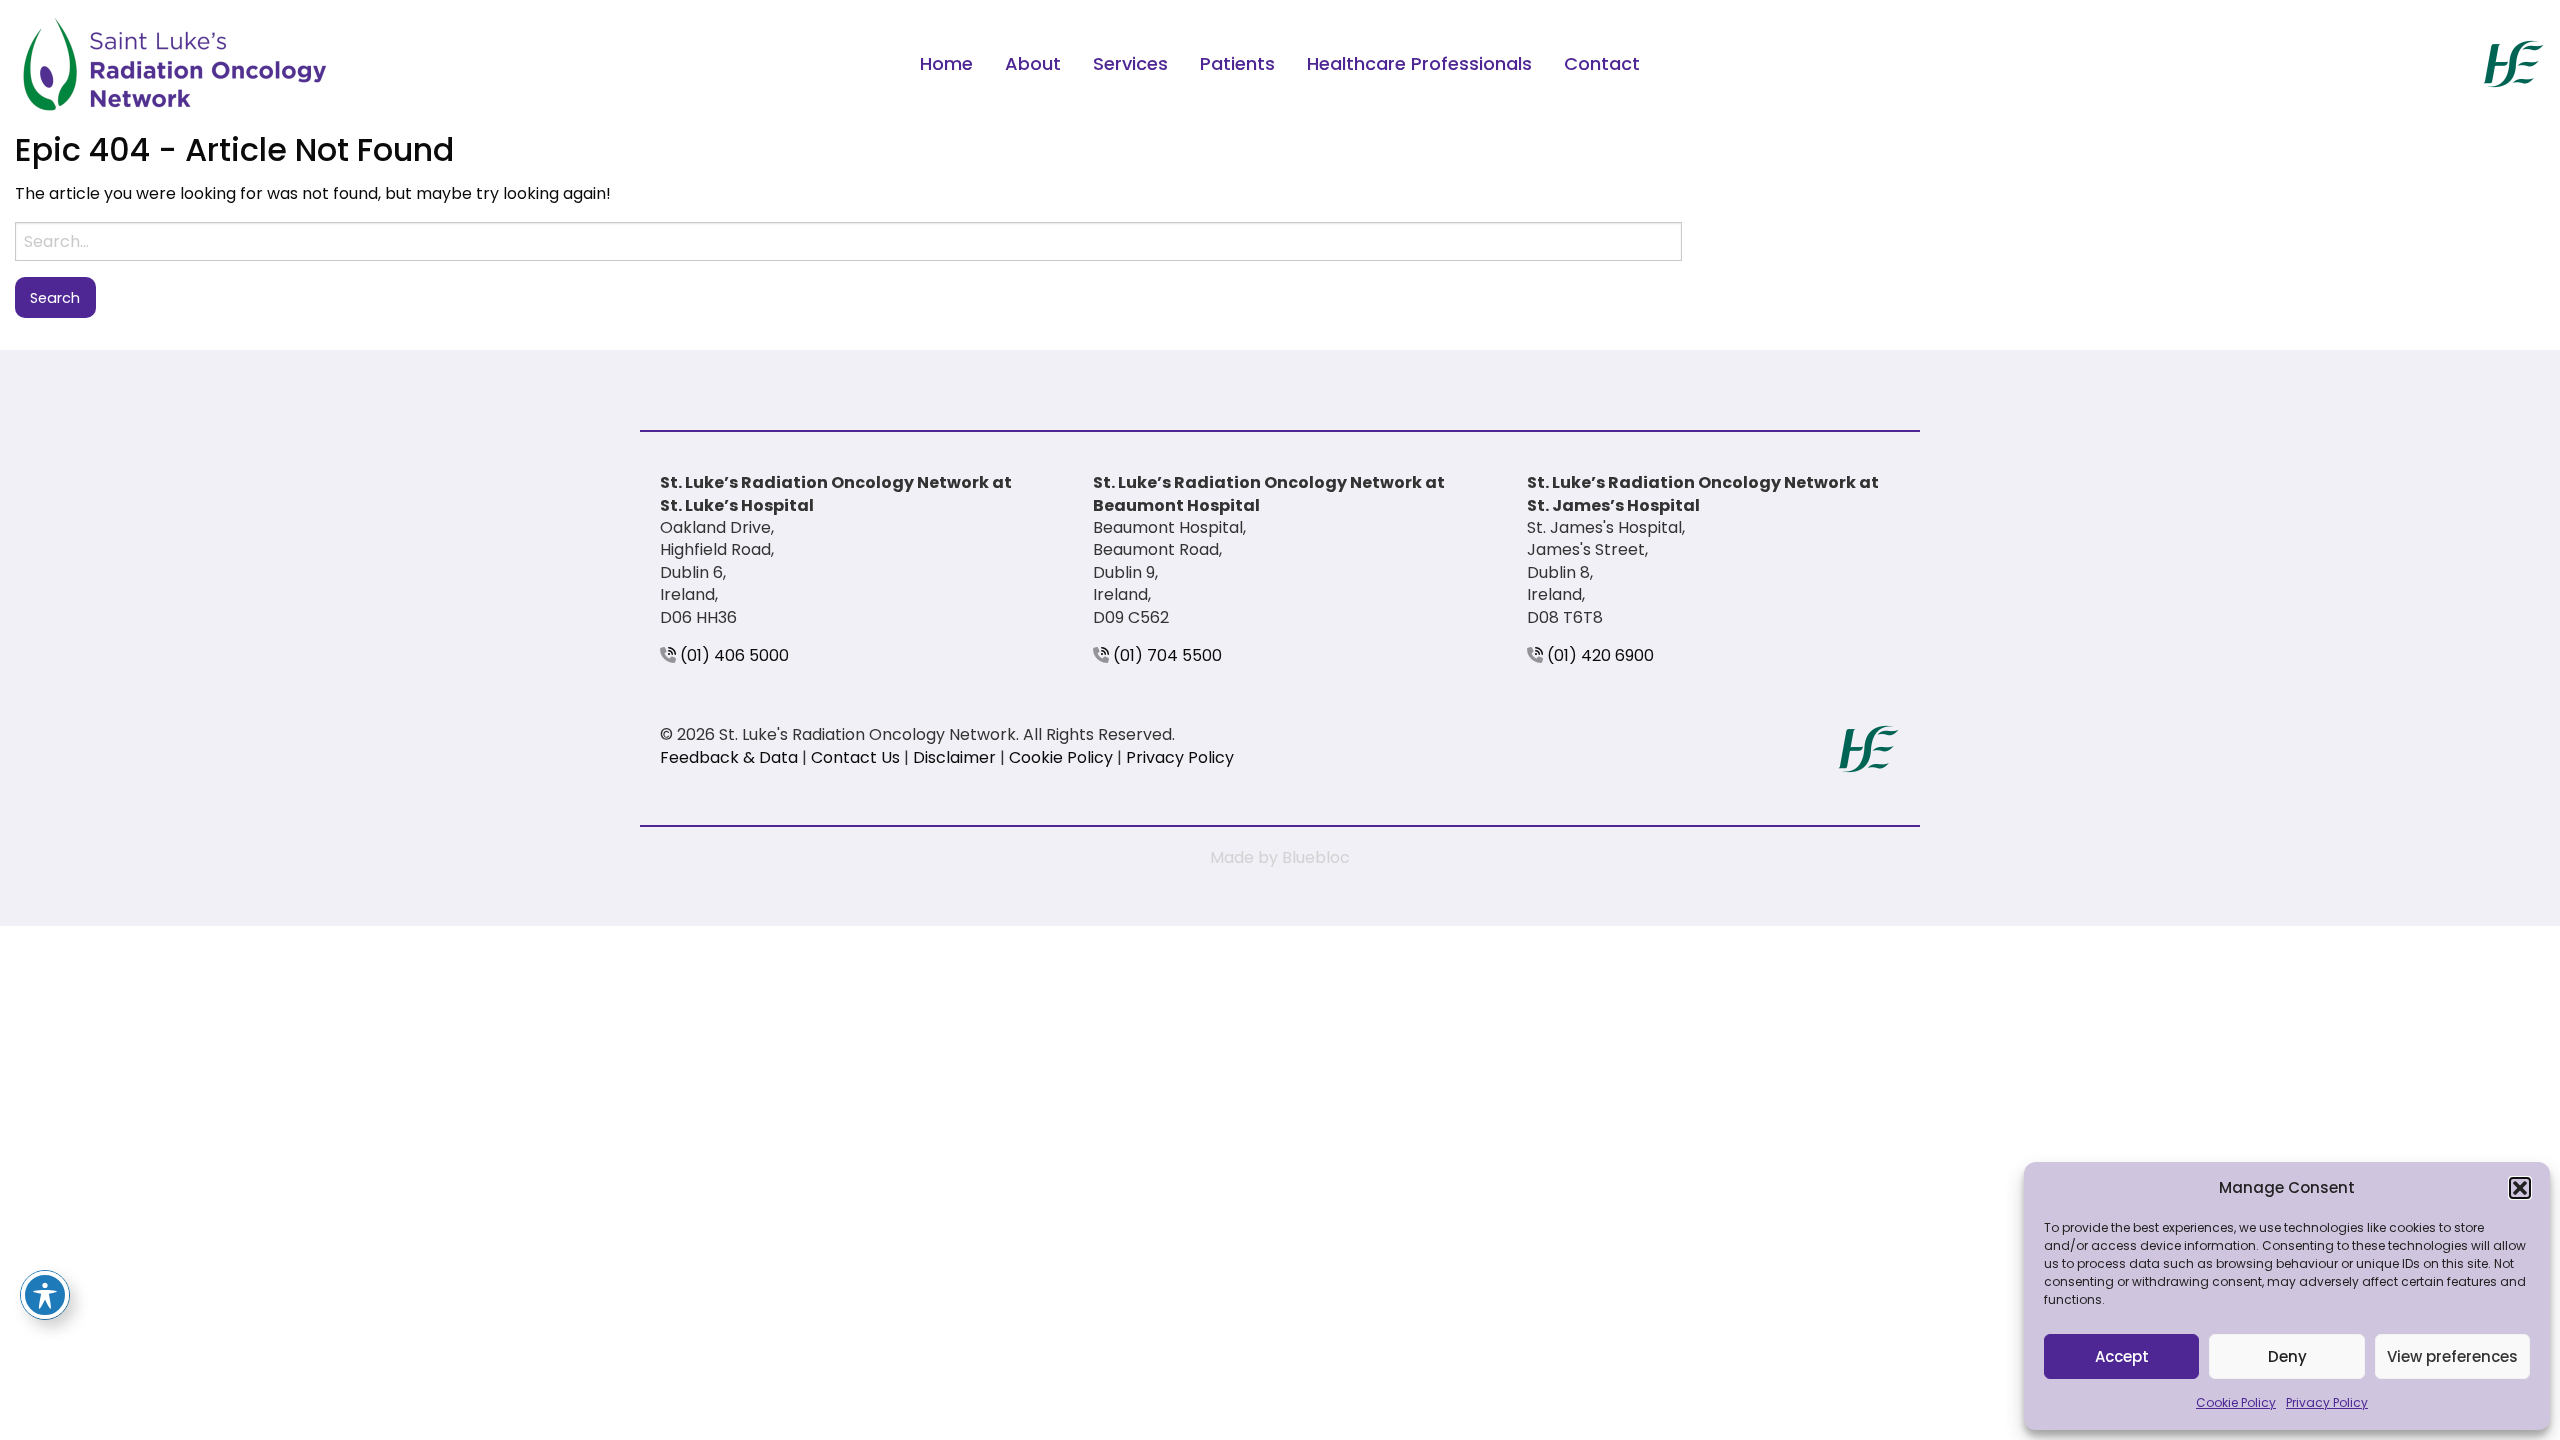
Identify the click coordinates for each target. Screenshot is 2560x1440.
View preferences (2452, 1356)
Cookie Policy (2236, 1402)
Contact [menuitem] (1602, 63)
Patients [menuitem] (1237, 63)
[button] (2520, 1188)
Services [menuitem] (1130, 63)
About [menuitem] (1033, 63)
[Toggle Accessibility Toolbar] (45, 1295)
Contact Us (855, 757)
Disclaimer (954, 757)
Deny (2287, 1356)
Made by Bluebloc (1280, 857)
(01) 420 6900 (1598, 655)
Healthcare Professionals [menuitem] (1419, 63)
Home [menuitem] (946, 63)
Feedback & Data (729, 757)
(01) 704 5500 (1165, 655)
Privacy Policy (2327, 1402)
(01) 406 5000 (732, 655)
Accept (2122, 1356)
